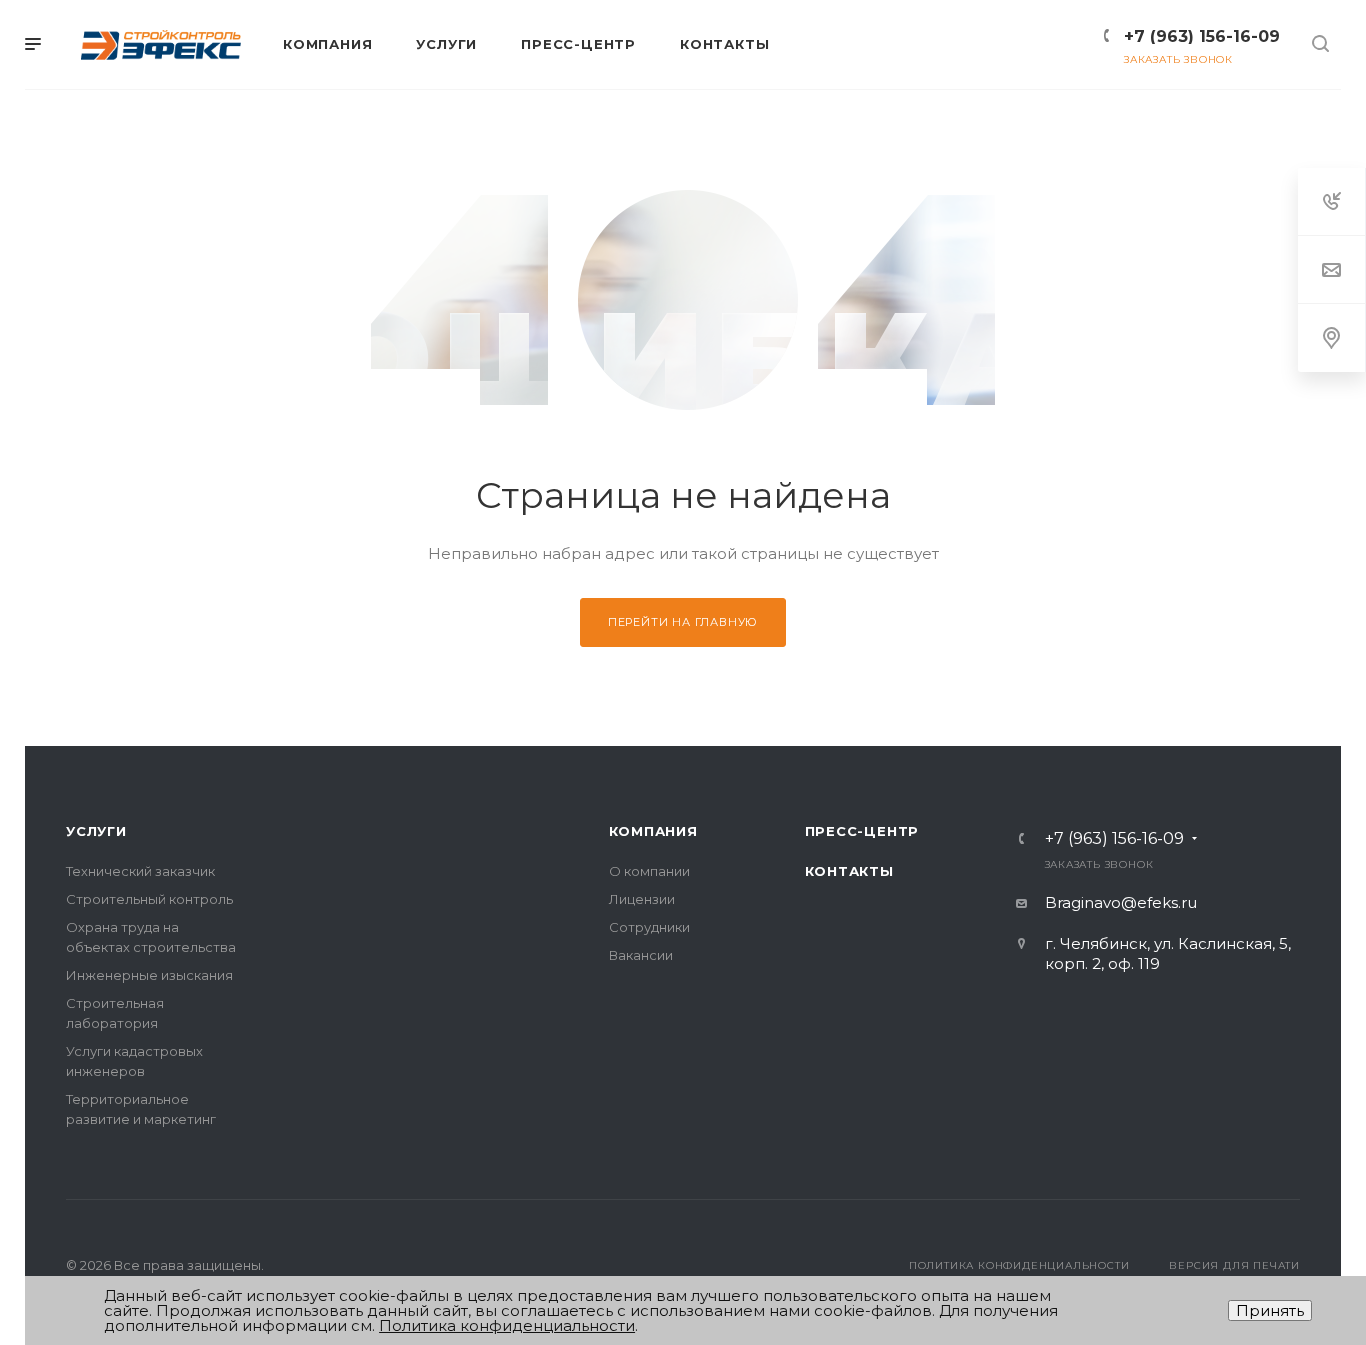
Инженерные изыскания (149, 975)
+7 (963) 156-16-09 (1202, 36)
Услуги (96, 831)
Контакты (849, 871)
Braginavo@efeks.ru (1121, 902)
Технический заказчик (140, 871)
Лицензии (642, 899)
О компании (649, 871)
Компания (653, 831)
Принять (1270, 1310)
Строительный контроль (149, 899)
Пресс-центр (862, 831)
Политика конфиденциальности (1019, 1265)
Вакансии (641, 955)
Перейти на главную (683, 622)
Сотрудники (649, 927)
